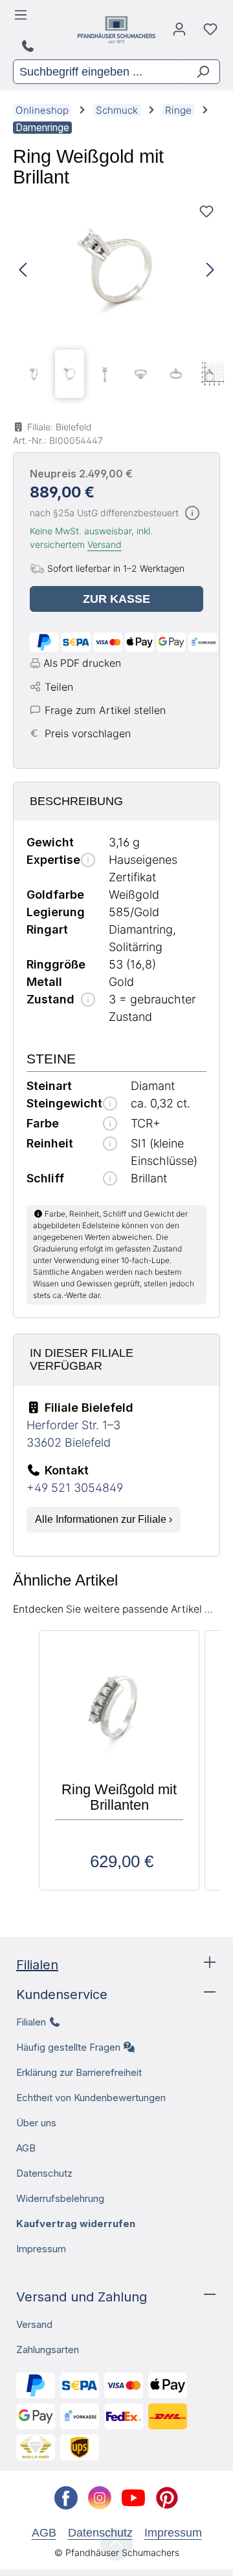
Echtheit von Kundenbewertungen (91, 2098)
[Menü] (23, 18)
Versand (105, 544)
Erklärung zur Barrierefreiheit (79, 2072)
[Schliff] (110, 1179)
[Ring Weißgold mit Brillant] (116, 270)
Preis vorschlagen (88, 733)
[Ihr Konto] (179, 32)
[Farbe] (110, 1125)
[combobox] (95, 72)
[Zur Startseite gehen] (116, 30)
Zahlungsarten (48, 2350)
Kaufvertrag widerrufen (76, 2224)
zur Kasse (116, 599)
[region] (116, 301)
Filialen (37, 1965)
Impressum (41, 2249)
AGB (26, 2148)
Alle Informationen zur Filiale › (104, 1519)
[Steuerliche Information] (192, 514)
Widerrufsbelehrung (60, 2198)
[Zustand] (88, 1000)
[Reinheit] (110, 1145)
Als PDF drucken (82, 663)
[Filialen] (29, 47)
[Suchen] (198, 72)
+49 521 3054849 (75, 1488)
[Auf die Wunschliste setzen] (206, 211)
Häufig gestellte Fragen (68, 2047)
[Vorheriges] (23, 270)
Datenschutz (44, 2173)
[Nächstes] (210, 270)
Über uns (36, 2123)
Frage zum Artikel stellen (105, 710)
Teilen (59, 687)
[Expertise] (88, 861)
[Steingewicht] (110, 1105)
